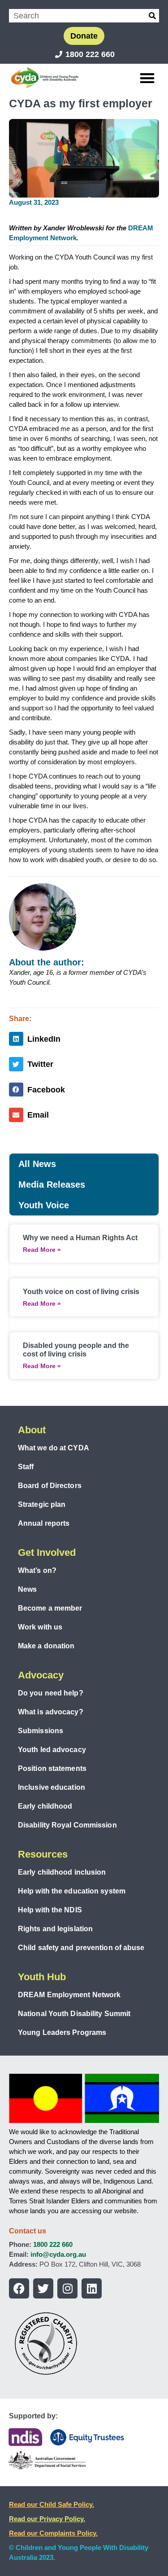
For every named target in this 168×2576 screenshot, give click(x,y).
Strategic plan (42, 1504)
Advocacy (41, 1675)
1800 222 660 (53, 2244)
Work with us (40, 1627)
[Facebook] (19, 2288)
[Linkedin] (92, 2288)
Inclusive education (52, 1787)
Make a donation (46, 1646)
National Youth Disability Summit (74, 2014)
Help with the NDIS (50, 1910)
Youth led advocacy (52, 1750)
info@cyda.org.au (58, 2254)
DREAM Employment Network (69, 1995)
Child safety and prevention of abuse (81, 1948)
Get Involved (47, 1552)
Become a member (50, 1608)
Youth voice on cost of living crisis (81, 1292)
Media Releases (52, 1185)
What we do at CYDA (54, 1448)
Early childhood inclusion (62, 1872)
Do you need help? (51, 1693)
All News (37, 1164)
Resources (43, 1854)
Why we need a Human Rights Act (80, 1238)
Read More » (42, 1250)
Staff (26, 1467)
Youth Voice (44, 1205)
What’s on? (37, 1570)
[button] (148, 78)
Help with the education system (72, 1891)
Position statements (52, 1768)
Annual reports (44, 1523)
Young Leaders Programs (62, 2032)
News (27, 1589)
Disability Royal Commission (67, 1825)
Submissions (41, 1731)
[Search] (152, 16)
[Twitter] (43, 2288)
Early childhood (45, 1806)
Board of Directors (50, 1486)
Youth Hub (42, 1977)
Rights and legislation (55, 1929)
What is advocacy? (51, 1712)
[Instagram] (67, 2288)
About (32, 1430)
